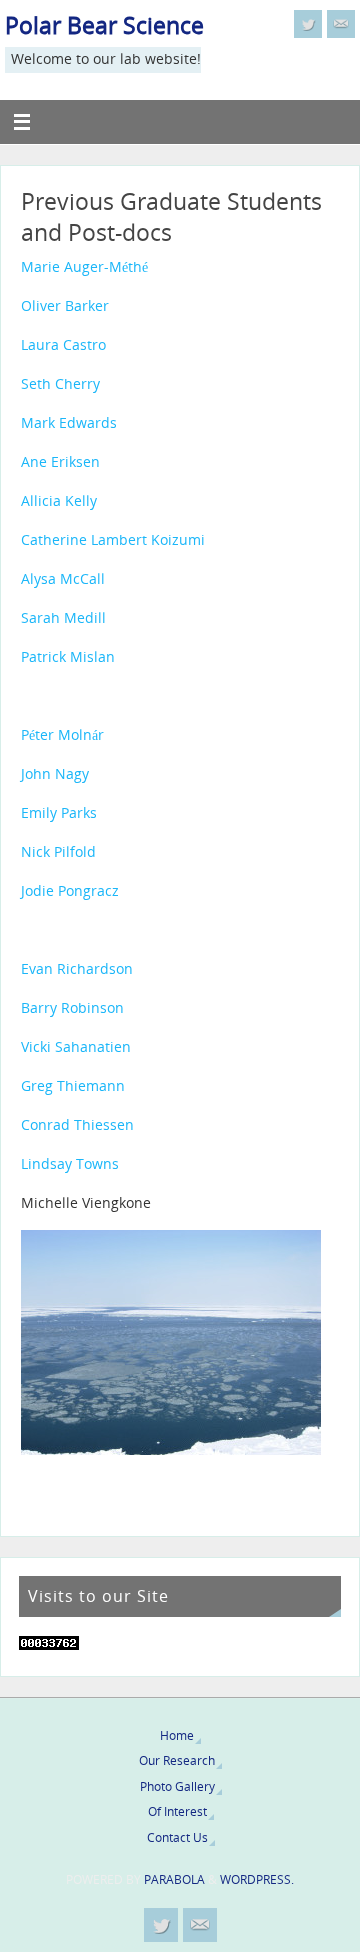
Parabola (174, 1879)
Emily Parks (59, 813)
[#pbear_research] (308, 24)
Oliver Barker (65, 306)
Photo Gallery (177, 1786)
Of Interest (177, 1811)
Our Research (177, 1760)
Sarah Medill (63, 618)
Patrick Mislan (68, 657)
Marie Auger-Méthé (84, 267)
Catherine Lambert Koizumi (113, 540)
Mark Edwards (69, 423)
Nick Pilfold (58, 852)
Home (177, 1735)
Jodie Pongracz (70, 891)
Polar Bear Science (104, 25)
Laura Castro (63, 345)
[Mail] (341, 24)
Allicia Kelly (59, 501)
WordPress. (257, 1879)
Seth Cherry (60, 384)
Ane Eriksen (60, 462)
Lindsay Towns (70, 1164)
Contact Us (177, 1837)
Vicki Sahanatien (76, 1047)
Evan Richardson (77, 969)
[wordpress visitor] (49, 1645)
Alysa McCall (63, 579)
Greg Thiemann (73, 1086)
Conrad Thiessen (77, 1125)
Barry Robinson (72, 1008)
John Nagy (55, 774)
